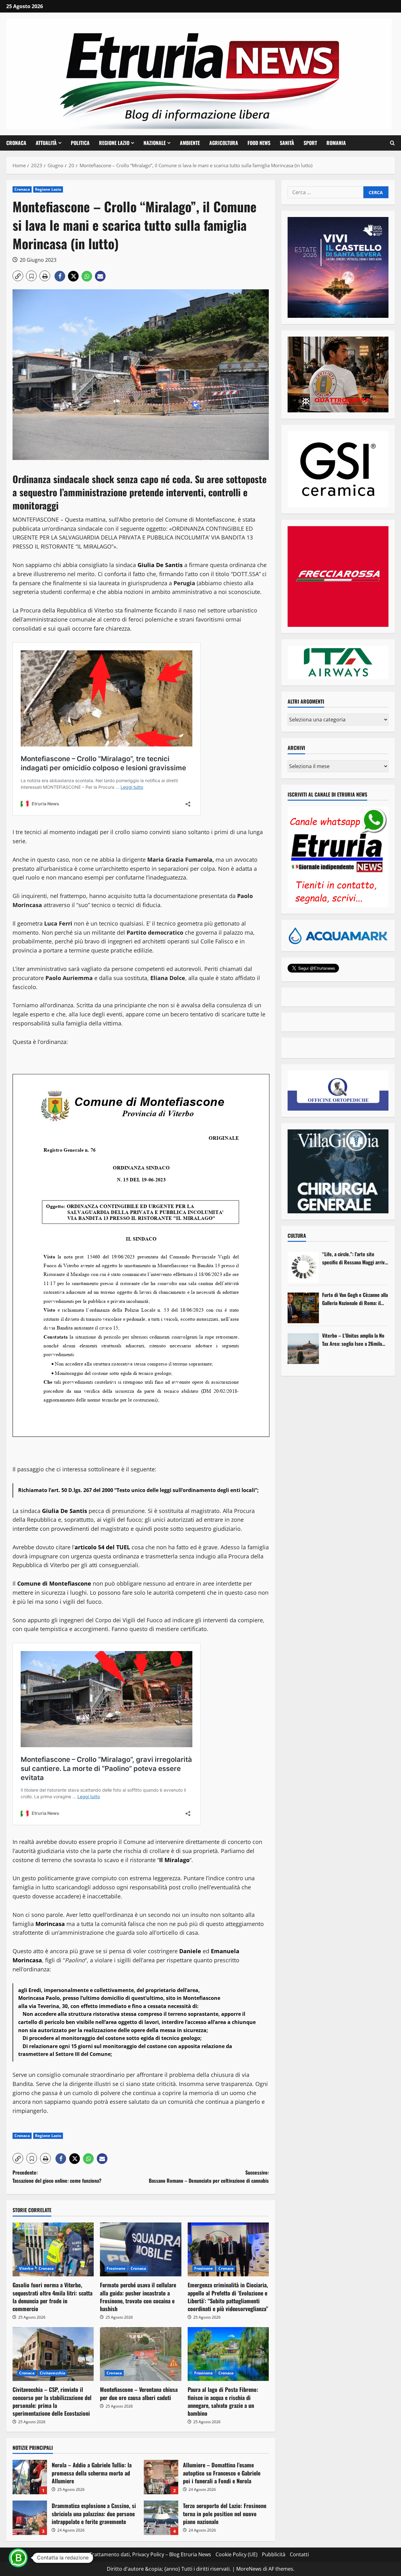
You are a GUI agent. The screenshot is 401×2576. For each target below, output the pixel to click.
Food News (259, 143)
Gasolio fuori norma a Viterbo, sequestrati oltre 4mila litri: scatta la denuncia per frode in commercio (52, 2297)
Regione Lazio (114, 143)
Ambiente (190, 143)
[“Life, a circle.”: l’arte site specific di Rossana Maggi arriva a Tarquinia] (303, 1267)
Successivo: (209, 2176)
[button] (392, 143)
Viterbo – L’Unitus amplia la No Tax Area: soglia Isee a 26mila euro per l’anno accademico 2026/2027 (353, 1340)
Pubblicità (274, 2554)
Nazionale (155, 143)
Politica (80, 143)
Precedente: (57, 2176)
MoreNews (249, 2569)
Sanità (287, 143)
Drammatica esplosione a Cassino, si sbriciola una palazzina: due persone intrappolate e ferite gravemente (30, 2518)
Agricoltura (224, 143)
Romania (336, 143)
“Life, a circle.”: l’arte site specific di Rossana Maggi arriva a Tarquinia (354, 1258)
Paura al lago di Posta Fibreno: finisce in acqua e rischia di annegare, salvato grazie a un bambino (223, 2401)
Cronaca (16, 143)
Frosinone (116, 2268)
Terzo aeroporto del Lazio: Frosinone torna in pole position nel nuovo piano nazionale (161, 2518)
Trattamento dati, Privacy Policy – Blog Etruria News (150, 2554)
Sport (310, 143)
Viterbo (26, 2268)
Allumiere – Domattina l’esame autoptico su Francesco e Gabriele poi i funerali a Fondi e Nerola (161, 2477)
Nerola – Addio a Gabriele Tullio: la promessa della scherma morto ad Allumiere (30, 2477)
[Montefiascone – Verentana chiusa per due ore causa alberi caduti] (141, 2354)
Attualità (46, 143)
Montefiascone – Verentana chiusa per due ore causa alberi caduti (139, 2393)
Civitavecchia (52, 2373)
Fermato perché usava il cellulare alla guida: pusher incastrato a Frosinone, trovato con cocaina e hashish (138, 2297)
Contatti (299, 2554)
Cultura (297, 1236)
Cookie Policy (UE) (237, 2554)
